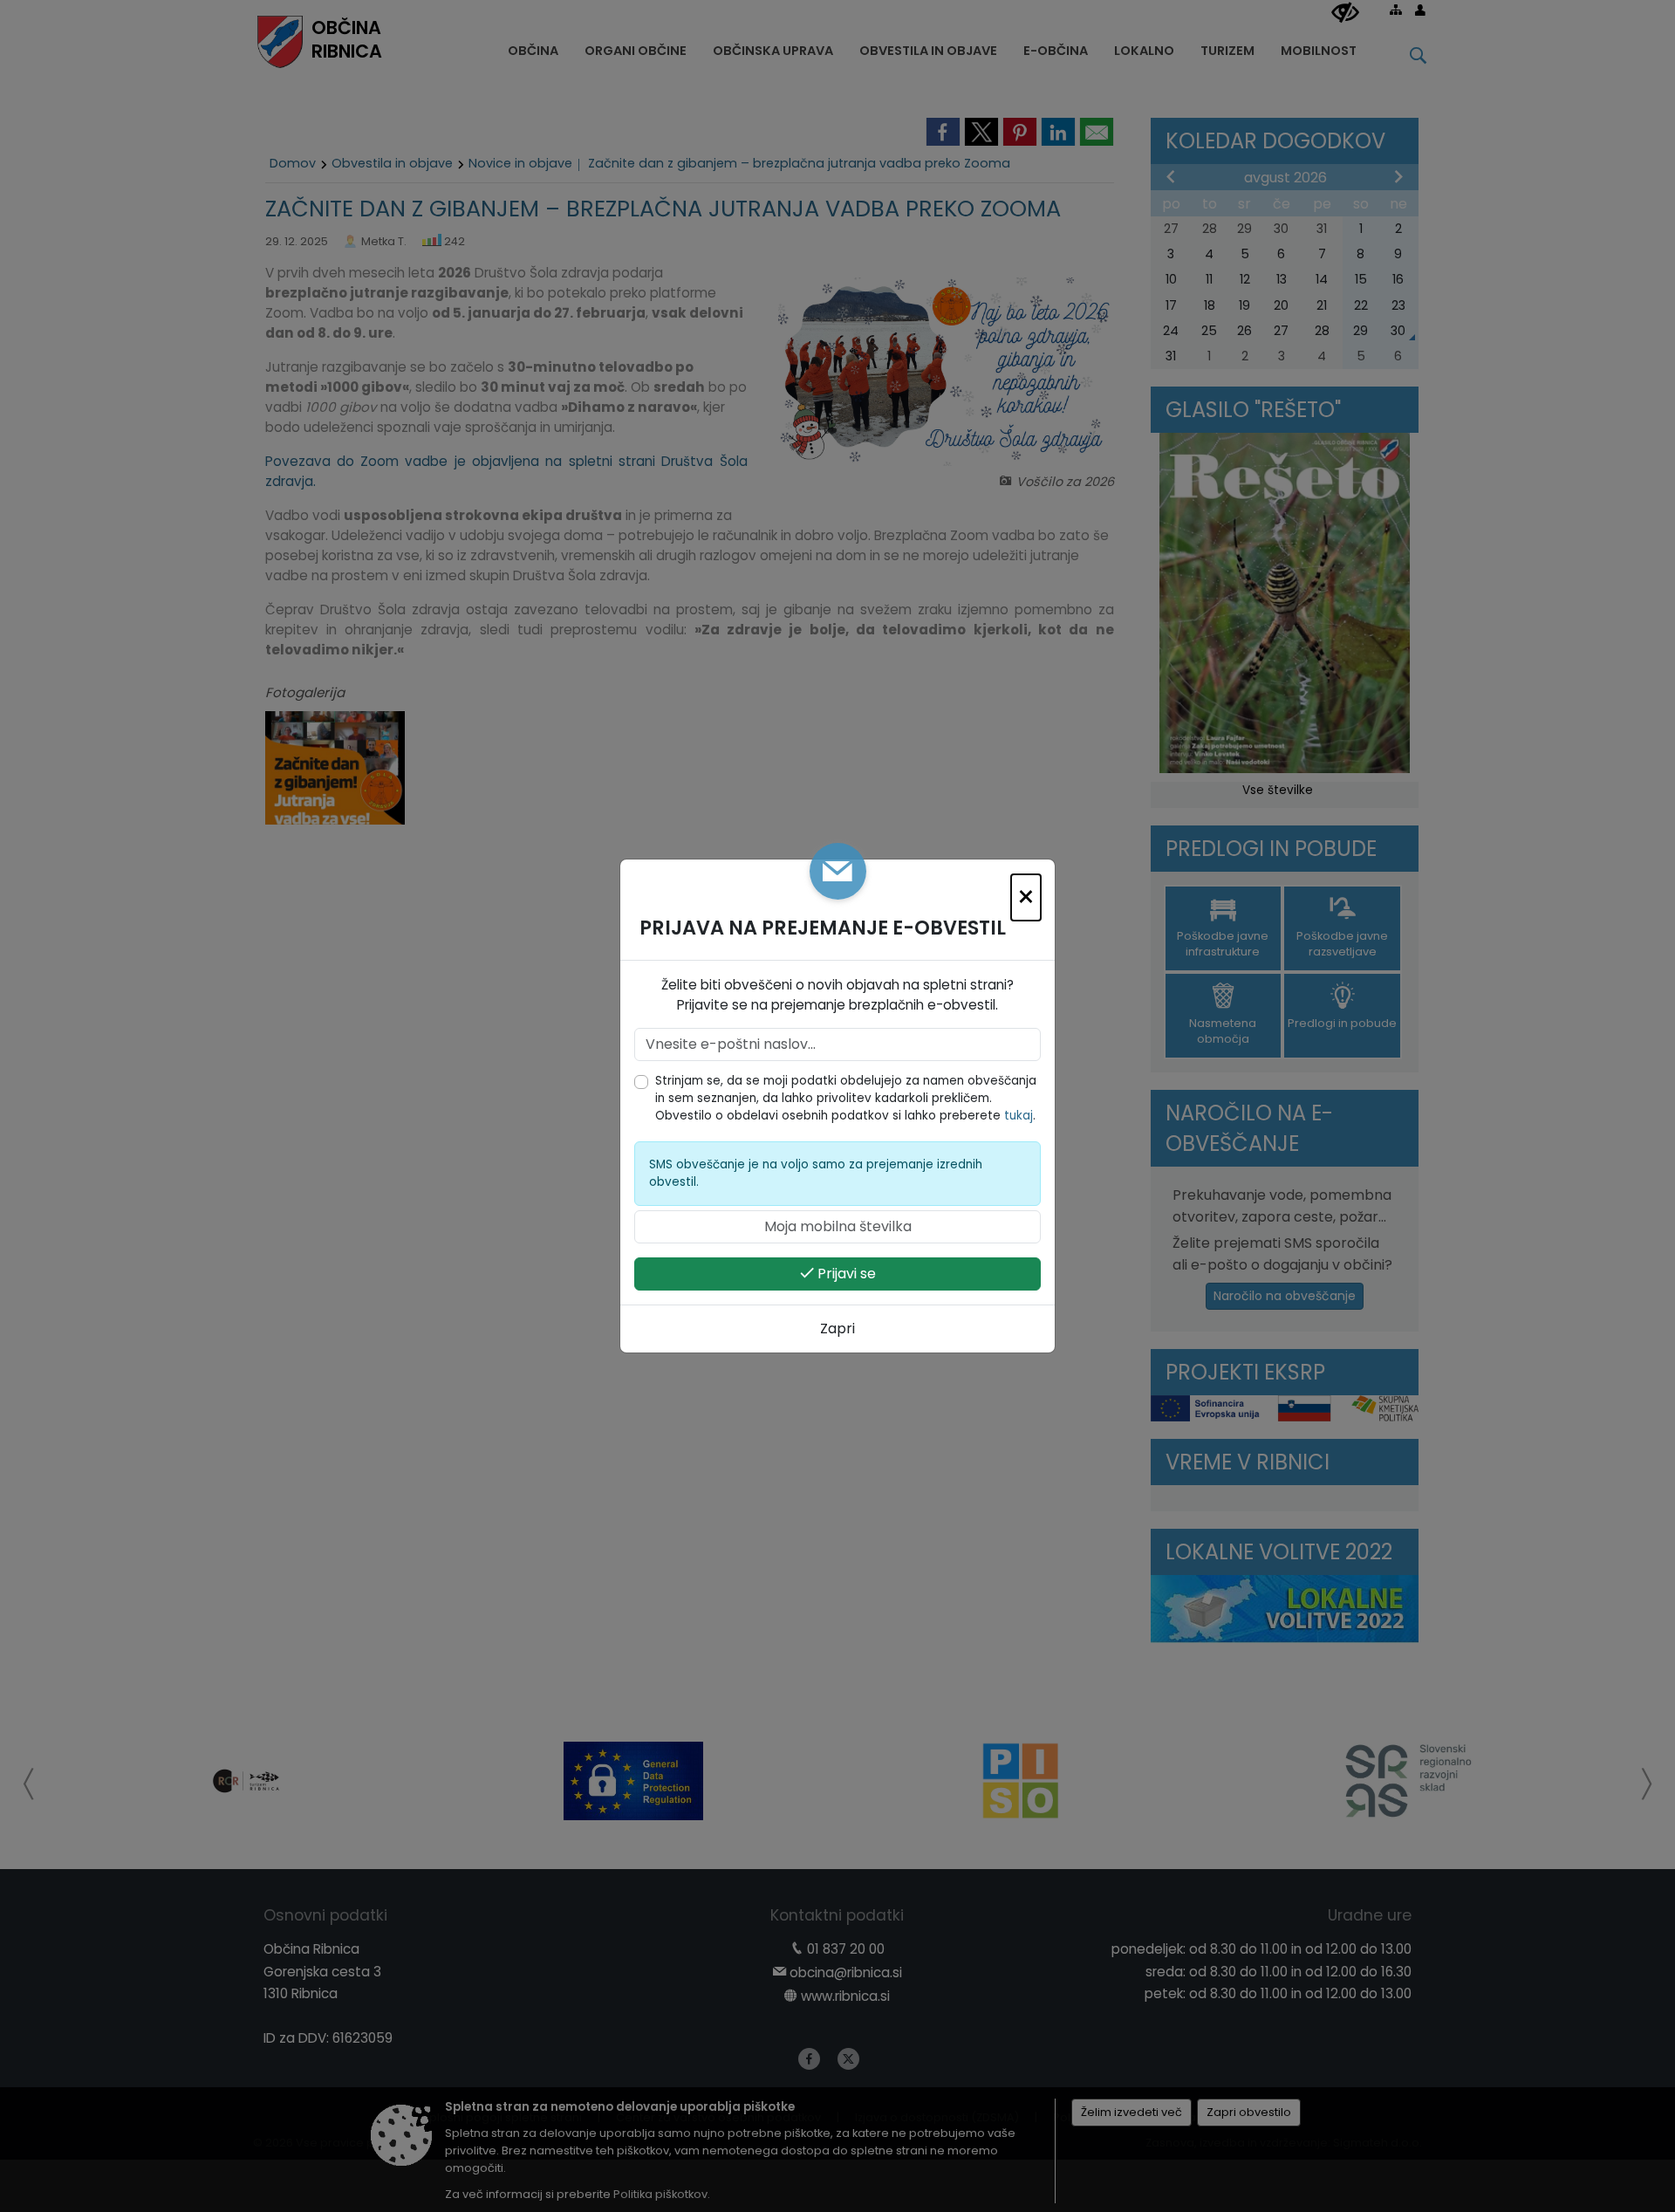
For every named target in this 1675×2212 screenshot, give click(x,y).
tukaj (1019, 1116)
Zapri (837, 1329)
